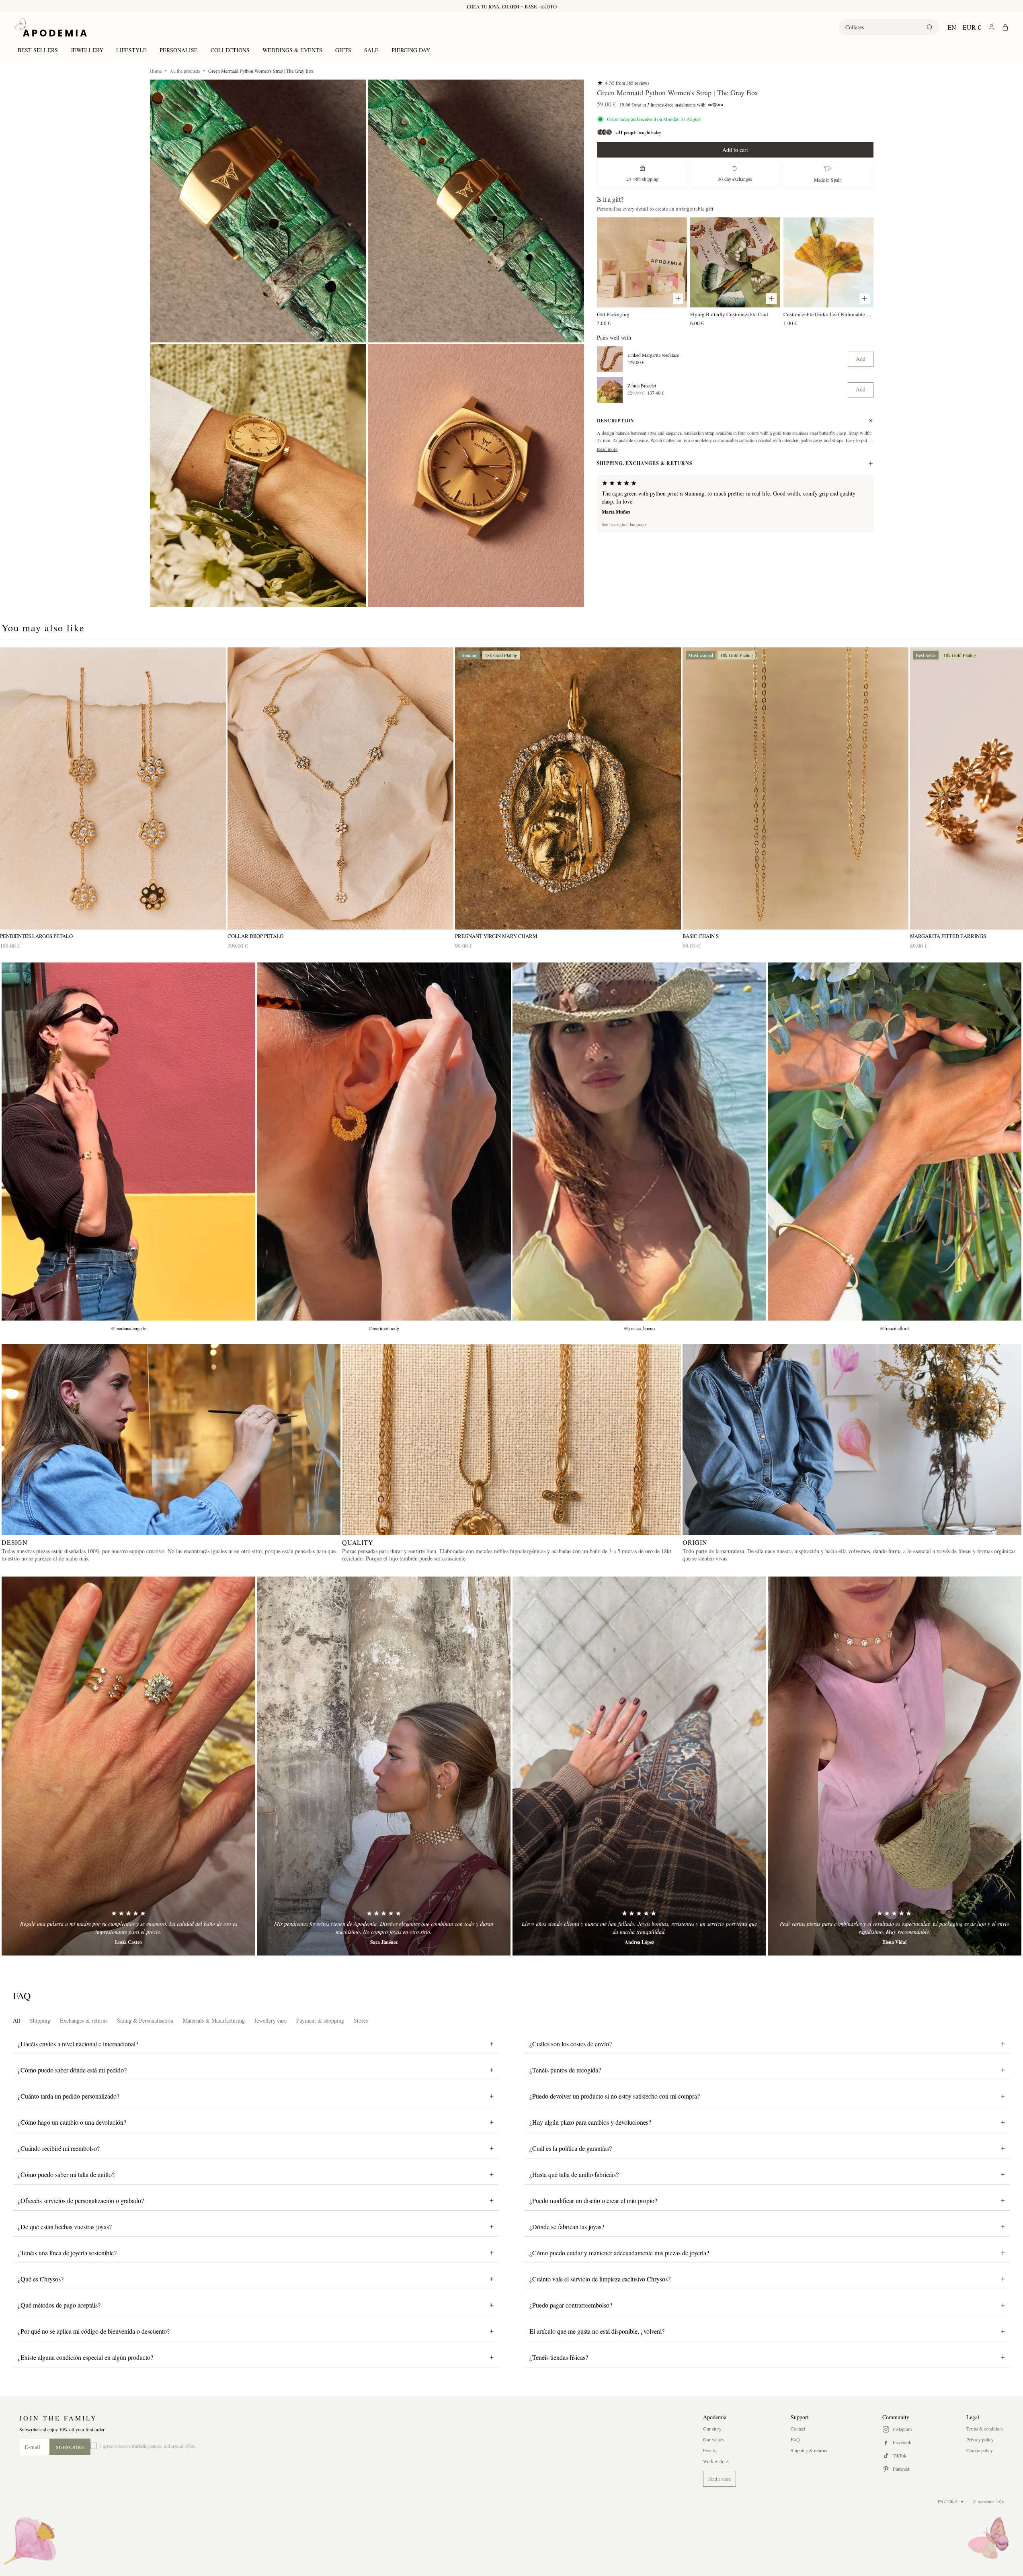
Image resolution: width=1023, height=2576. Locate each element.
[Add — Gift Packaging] (678, 299)
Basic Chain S (701, 936)
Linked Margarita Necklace (653, 355)
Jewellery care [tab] (271, 2020)
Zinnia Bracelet (642, 385)
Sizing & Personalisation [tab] (145, 2020)
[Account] (991, 27)
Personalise (179, 50)
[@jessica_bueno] (639, 1142)
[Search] (930, 27)
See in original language (624, 524)
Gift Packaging (613, 314)
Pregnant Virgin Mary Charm (496, 936)
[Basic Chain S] (795, 789)
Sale (371, 50)
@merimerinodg (384, 1328)
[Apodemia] (51, 27)
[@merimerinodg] (384, 1142)
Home (156, 71)
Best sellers (38, 50)
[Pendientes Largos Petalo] (113, 789)
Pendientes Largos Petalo (36, 936)
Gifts (343, 50)
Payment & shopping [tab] (320, 2020)
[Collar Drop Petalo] (340, 789)
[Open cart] (1005, 27)
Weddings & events (292, 50)
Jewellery (87, 50)
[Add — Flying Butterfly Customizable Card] (771, 299)
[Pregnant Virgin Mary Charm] (568, 789)
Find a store (720, 2479)
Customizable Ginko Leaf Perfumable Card (828, 314)
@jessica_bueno (639, 1328)
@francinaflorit (894, 1328)
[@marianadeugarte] (128, 1142)
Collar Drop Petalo (255, 936)
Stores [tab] (361, 2020)
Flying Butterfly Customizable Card (729, 314)
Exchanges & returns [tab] (84, 2020)
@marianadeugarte (129, 1328)
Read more (607, 449)
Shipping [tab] (40, 2020)
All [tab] (16, 2020)
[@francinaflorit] (895, 1142)
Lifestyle (131, 50)
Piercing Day (411, 50)
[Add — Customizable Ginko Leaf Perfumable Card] (865, 299)
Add (861, 359)
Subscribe (70, 2447)
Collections (230, 50)
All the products (185, 71)
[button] (258, 211)
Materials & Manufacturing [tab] (214, 2020)
